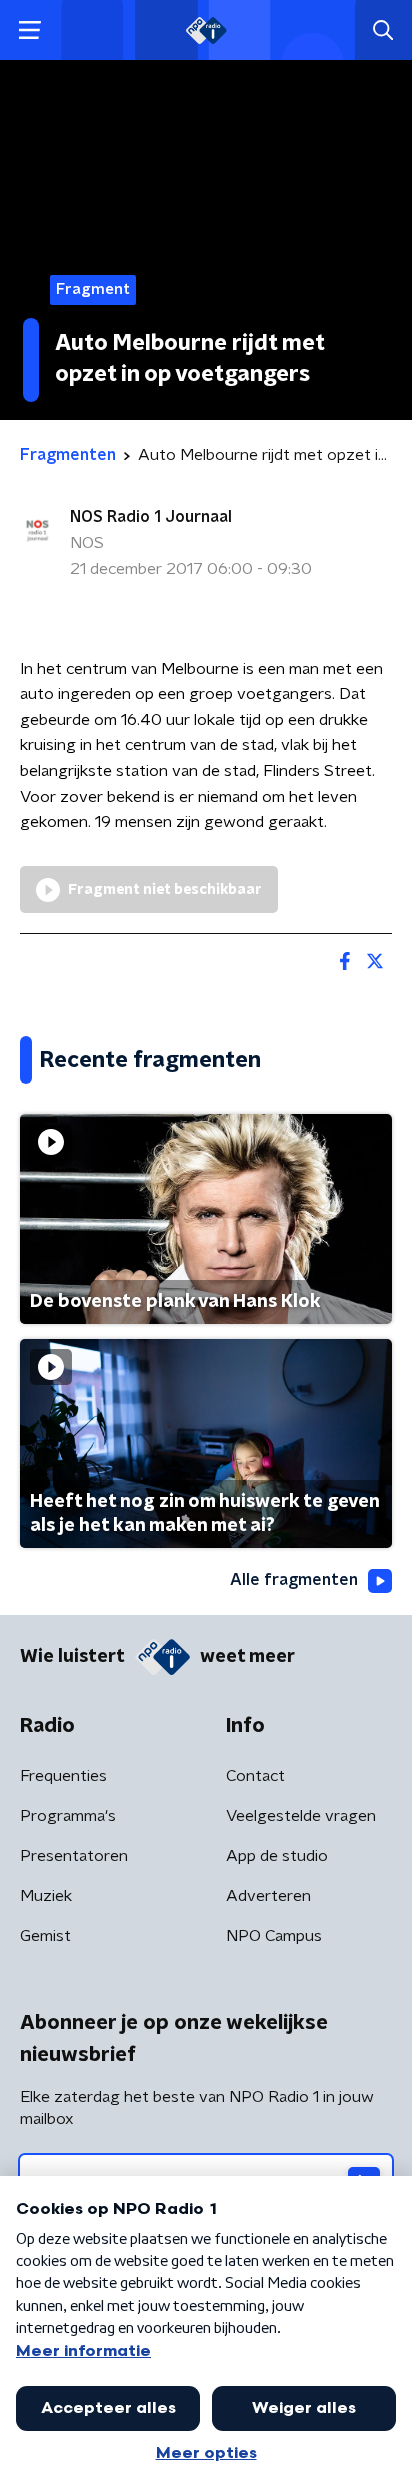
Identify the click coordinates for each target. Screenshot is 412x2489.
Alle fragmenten (294, 1580)
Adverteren (268, 1896)
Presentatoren (74, 1856)
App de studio (277, 1856)
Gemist (45, 1936)
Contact (255, 1776)
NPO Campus (274, 1936)
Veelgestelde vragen (301, 1816)
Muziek (46, 1896)
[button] (29, 30)
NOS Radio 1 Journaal (151, 517)
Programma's (68, 1816)
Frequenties (63, 1776)
